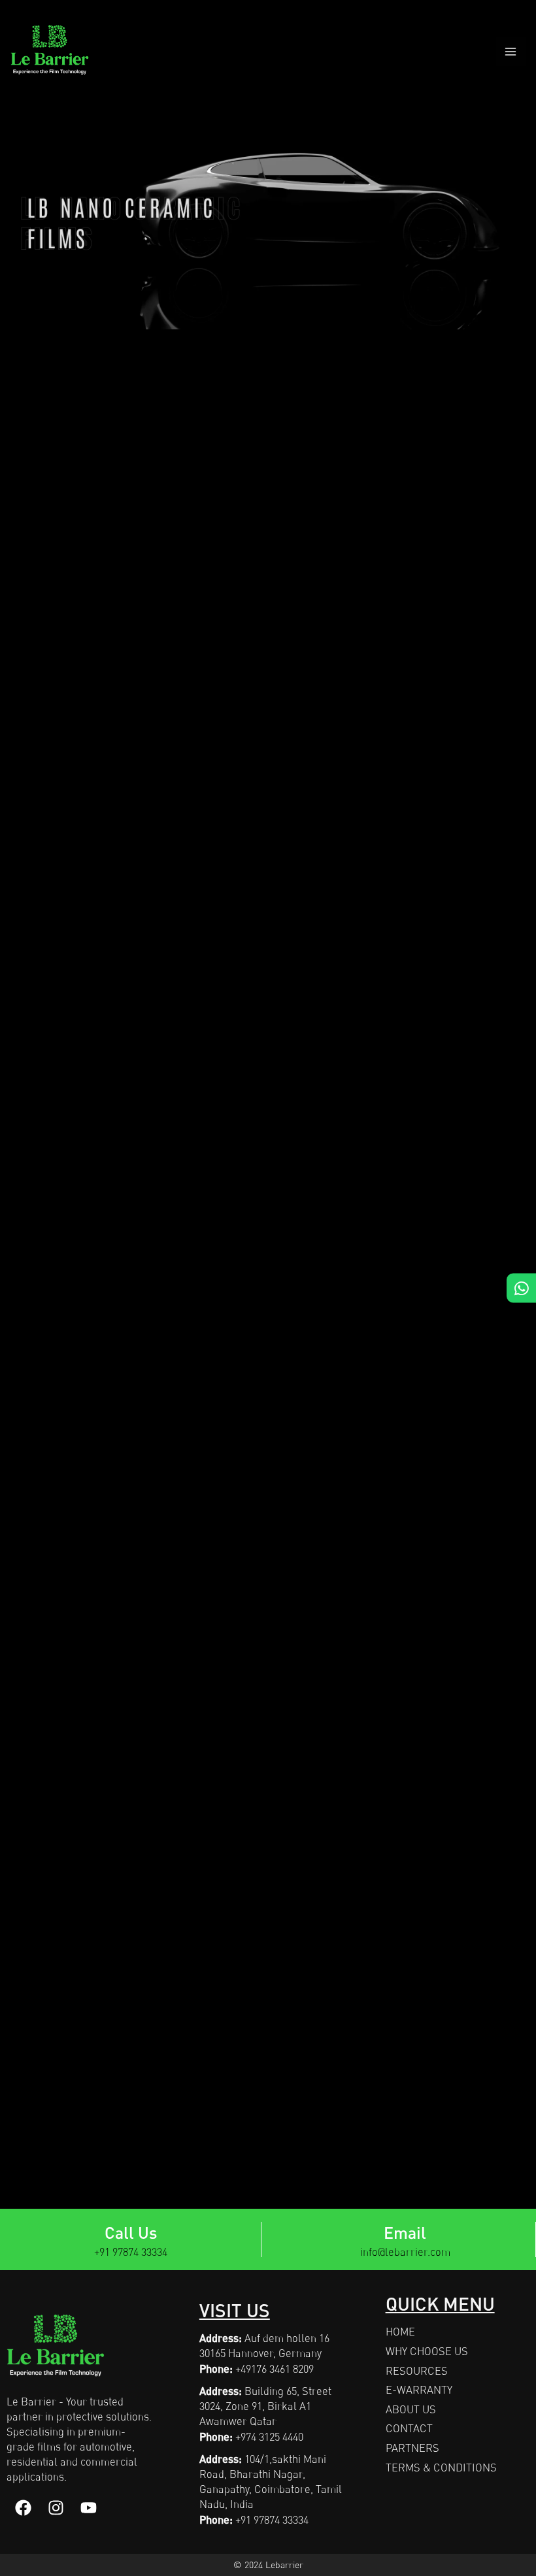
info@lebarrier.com (405, 2252)
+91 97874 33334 (131, 2252)
